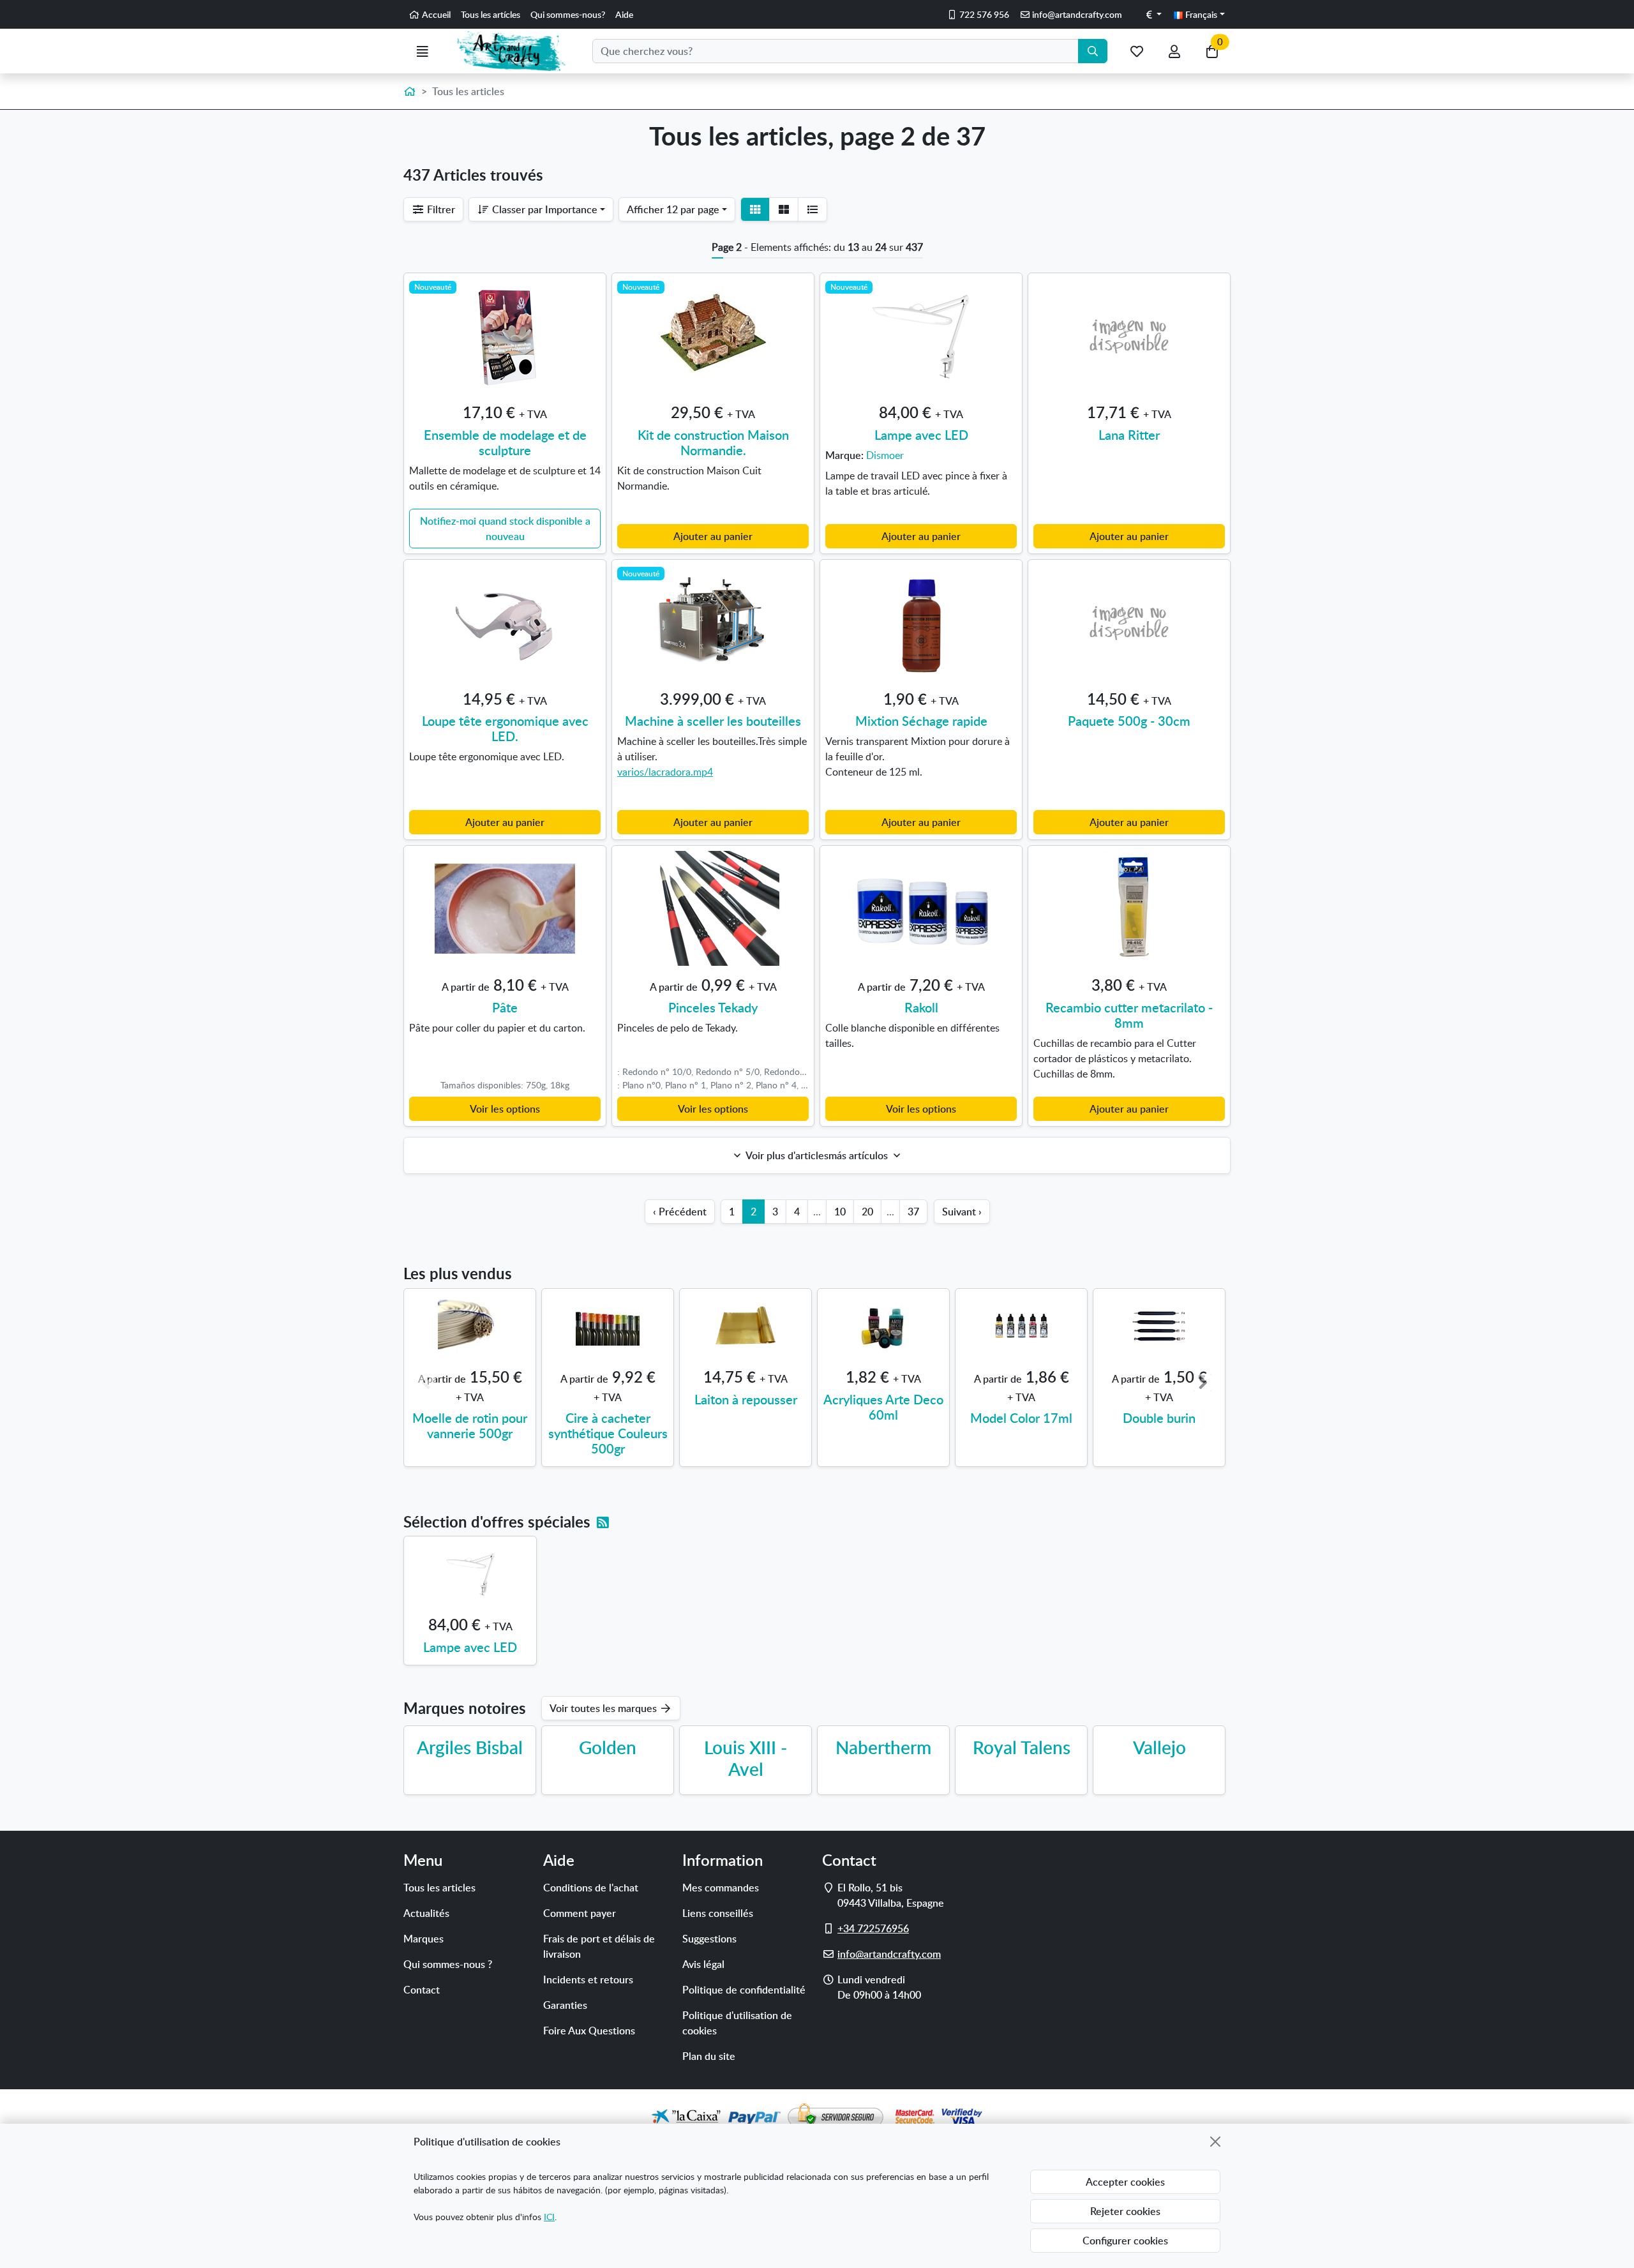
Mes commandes (721, 1888)
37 (913, 1212)
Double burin (1159, 1418)
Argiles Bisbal (470, 1747)
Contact (422, 1990)
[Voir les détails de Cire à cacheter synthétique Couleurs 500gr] (608, 1326)
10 (840, 1212)
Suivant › (962, 1212)
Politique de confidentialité (744, 1990)
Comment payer (580, 1913)
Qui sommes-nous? (568, 14)
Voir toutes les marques (604, 1708)
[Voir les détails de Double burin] (1159, 1326)
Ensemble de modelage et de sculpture (505, 442)
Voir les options (505, 1109)
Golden (608, 1747)
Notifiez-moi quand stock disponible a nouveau (505, 529)
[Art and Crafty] (517, 51)
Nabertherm (883, 1747)
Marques (423, 1939)
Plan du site (709, 2056)
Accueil (435, 14)
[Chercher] (1093, 51)
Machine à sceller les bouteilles (713, 721)
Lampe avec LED (921, 435)
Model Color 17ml (1021, 1418)
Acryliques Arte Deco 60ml (883, 1407)
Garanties (565, 2005)
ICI (549, 2217)
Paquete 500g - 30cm (1129, 721)
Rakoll (921, 1007)
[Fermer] (1215, 2142)
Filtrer (440, 209)
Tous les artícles (491, 14)
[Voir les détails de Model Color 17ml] (1021, 1326)
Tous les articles (439, 1888)
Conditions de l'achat (591, 1888)
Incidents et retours (588, 1979)
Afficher (673, 209)
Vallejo (1159, 1747)
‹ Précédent (680, 1212)
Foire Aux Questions (589, 2031)
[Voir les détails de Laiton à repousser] (746, 1326)
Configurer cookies (1125, 2241)
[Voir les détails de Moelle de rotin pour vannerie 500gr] (470, 1326)
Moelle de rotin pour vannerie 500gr (470, 1425)
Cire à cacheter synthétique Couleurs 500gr (608, 1433)
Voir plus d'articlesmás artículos (817, 1155)
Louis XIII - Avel (746, 1758)
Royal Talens (1022, 1747)
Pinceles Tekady (713, 1007)
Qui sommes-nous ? (448, 1964)
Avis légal (703, 1964)
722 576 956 (983, 14)
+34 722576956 (873, 1928)
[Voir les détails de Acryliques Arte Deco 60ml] (883, 1326)
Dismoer (885, 455)
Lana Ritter (1129, 435)
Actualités (426, 1913)
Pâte (505, 1007)
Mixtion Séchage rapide (921, 721)
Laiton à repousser (746, 1399)
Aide (624, 14)
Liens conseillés (718, 1913)
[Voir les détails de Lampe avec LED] (470, 1573)
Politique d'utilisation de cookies (737, 2023)
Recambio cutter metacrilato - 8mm (1129, 1015)
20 (867, 1212)
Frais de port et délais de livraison (599, 1946)
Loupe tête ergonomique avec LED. (505, 728)
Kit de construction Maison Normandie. (713, 442)
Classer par (543, 209)
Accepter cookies (1125, 2182)
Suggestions (709, 1939)
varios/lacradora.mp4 (665, 772)
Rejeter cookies (1125, 2211)
